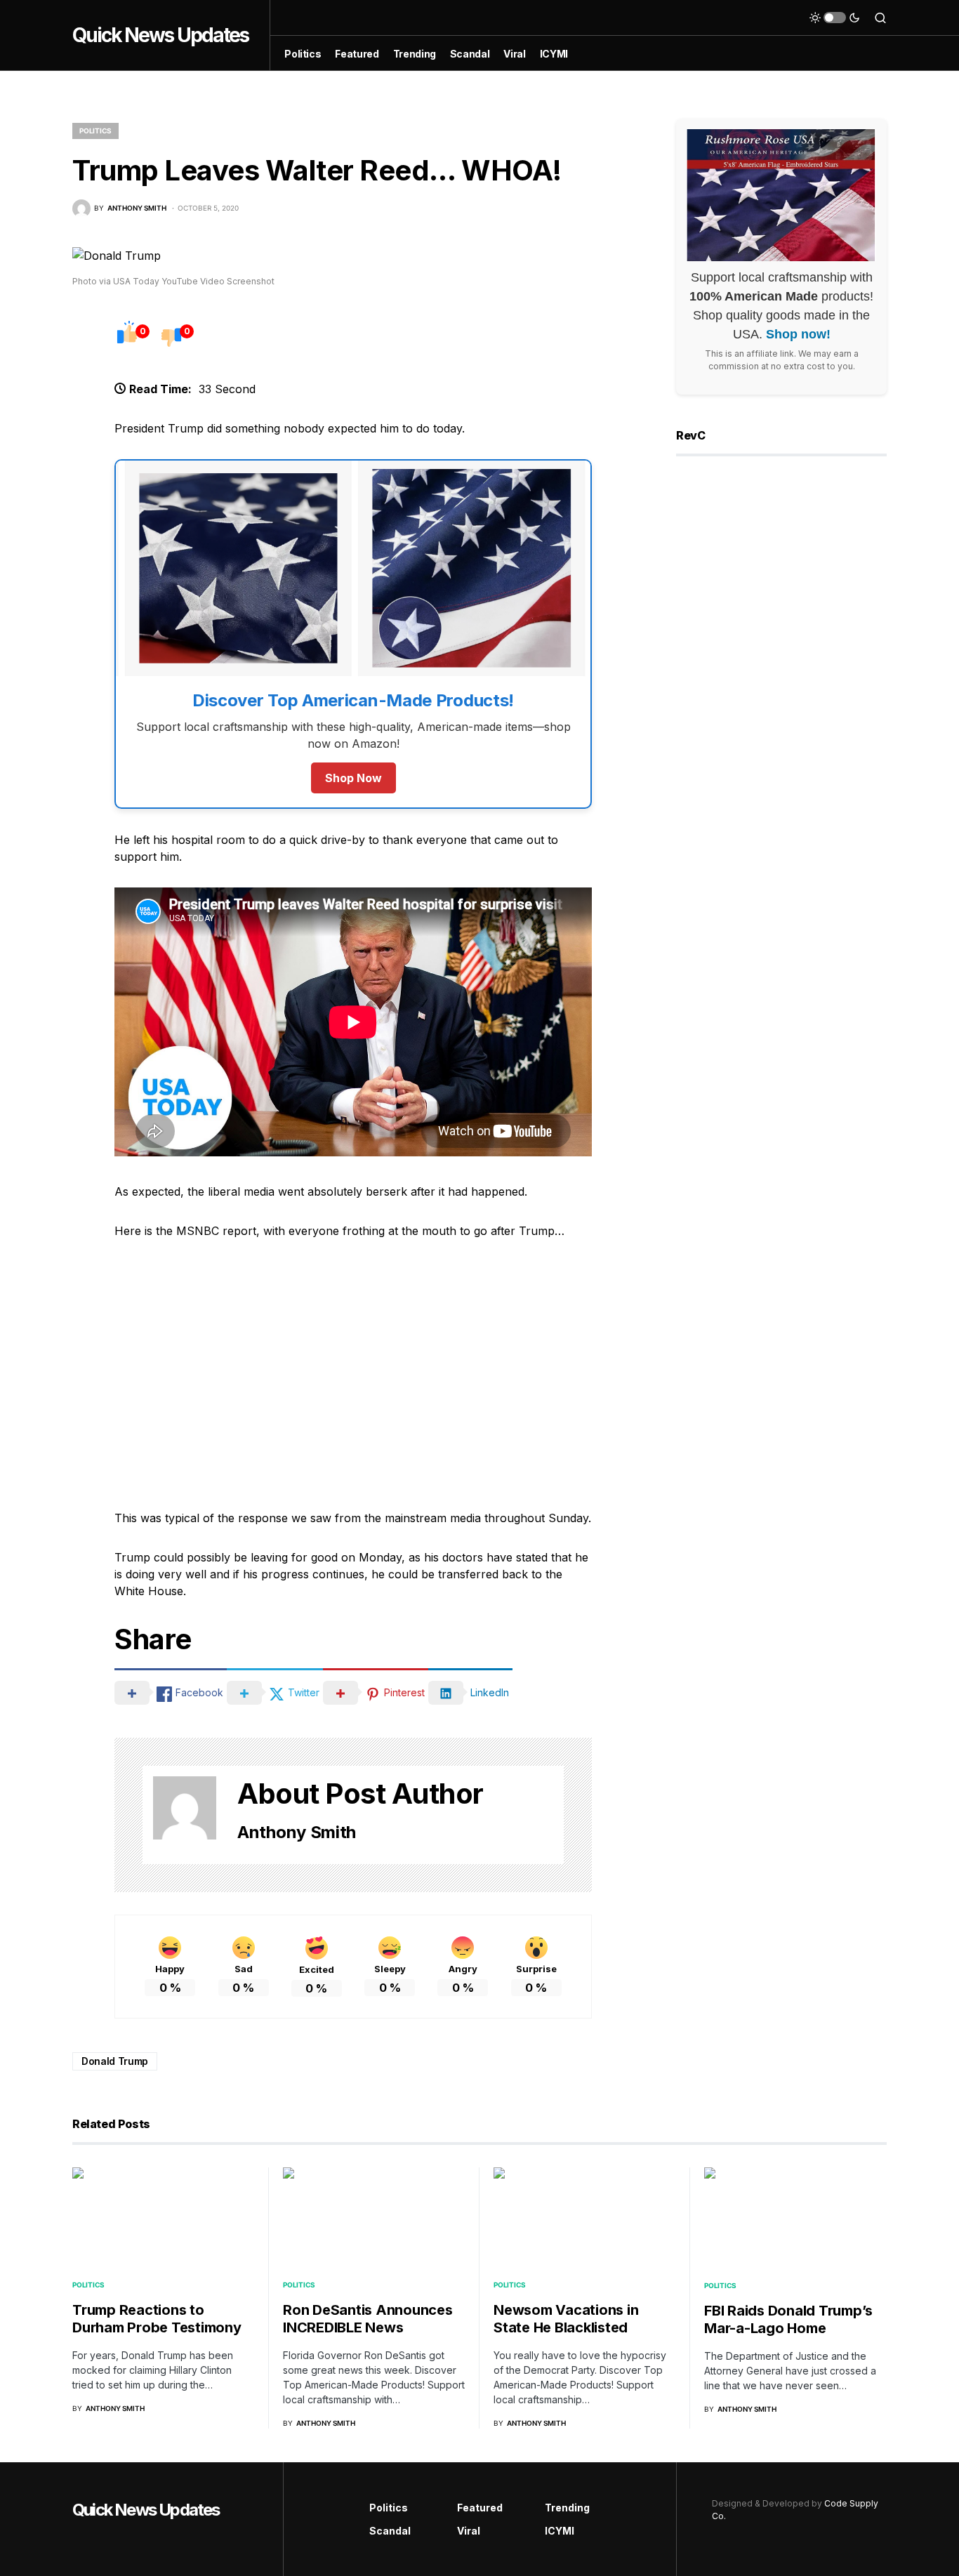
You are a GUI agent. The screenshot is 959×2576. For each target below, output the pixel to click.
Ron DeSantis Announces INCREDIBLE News (368, 2319)
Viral (469, 2531)
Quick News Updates (160, 35)
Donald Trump (115, 2061)
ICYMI (560, 2531)
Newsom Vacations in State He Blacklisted (566, 2319)
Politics (95, 131)
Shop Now (353, 778)
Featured (480, 2508)
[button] (835, 18)
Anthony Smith (297, 1832)
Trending (567, 2508)
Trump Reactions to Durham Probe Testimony (157, 2319)
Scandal (390, 2531)
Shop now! (798, 335)
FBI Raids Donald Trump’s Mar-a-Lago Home (788, 2319)
